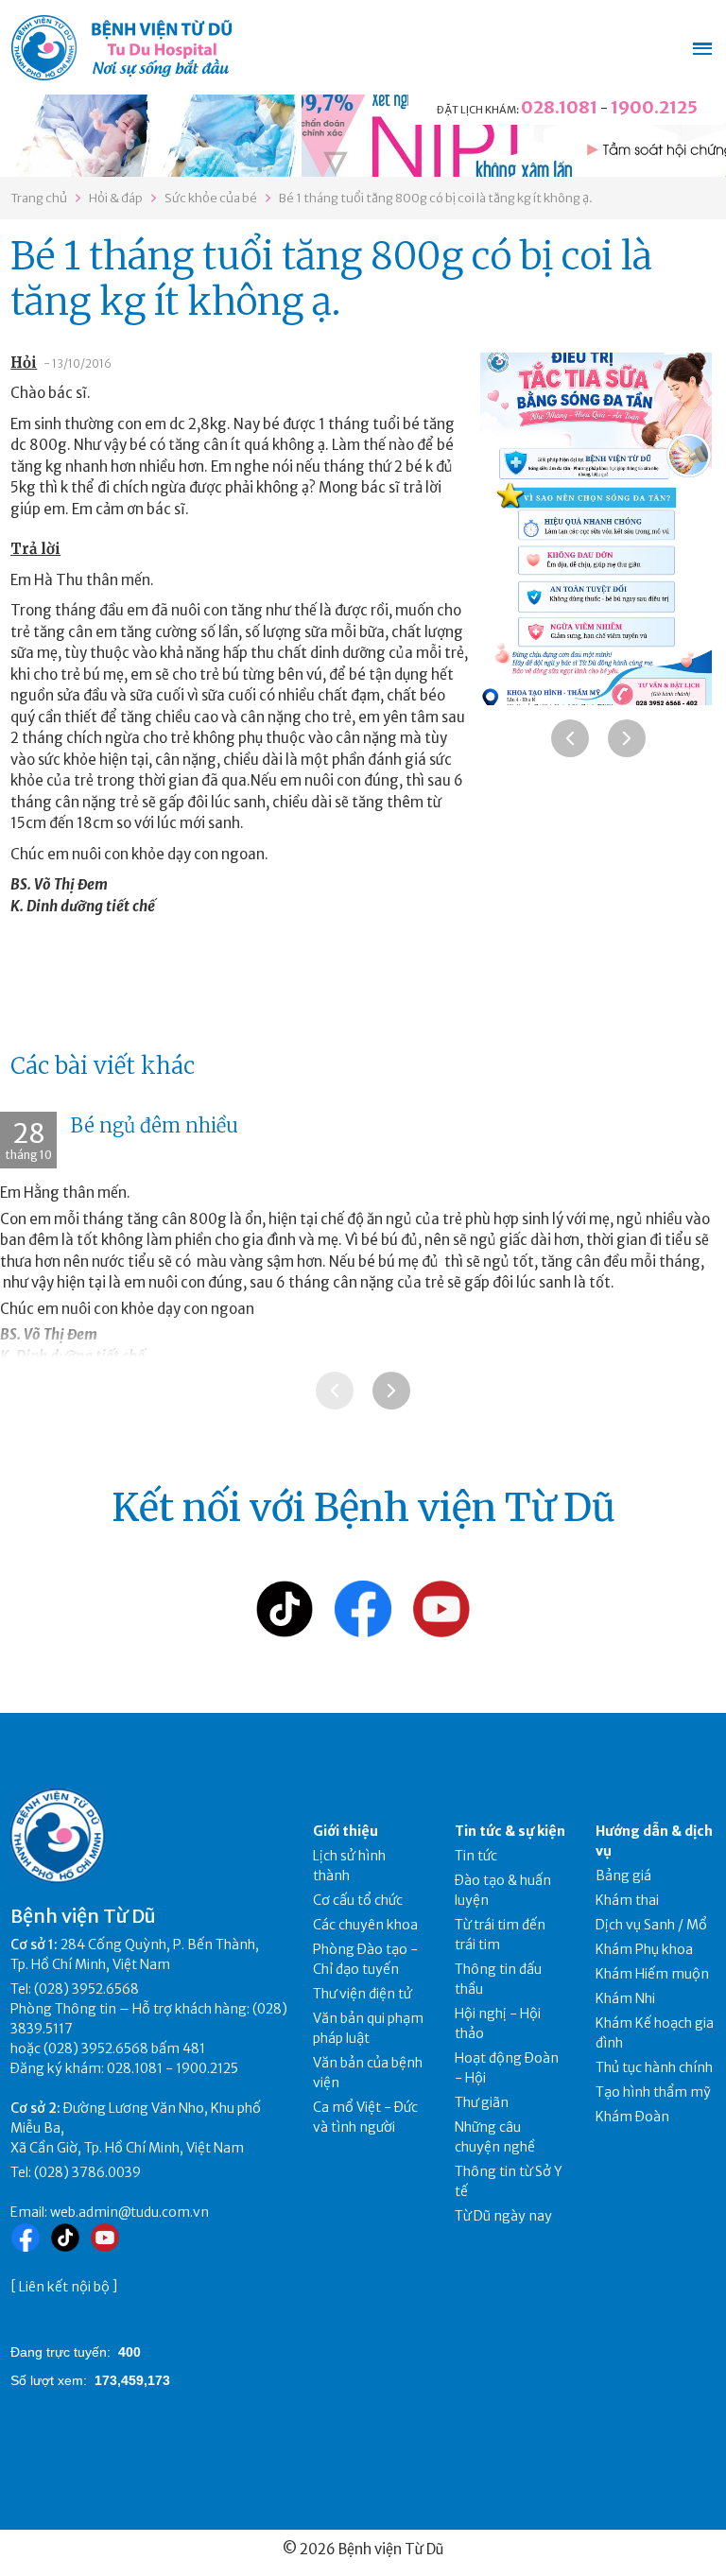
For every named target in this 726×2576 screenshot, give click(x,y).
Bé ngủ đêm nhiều (155, 1125)
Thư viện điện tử (363, 1994)
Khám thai (627, 1900)
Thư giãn (482, 2102)
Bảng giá (623, 1876)
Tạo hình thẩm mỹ (653, 2092)
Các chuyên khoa (365, 1925)
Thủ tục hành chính (654, 2067)
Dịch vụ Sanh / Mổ (651, 1925)
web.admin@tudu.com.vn (130, 2212)
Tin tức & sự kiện (510, 1831)
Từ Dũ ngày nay (503, 2216)
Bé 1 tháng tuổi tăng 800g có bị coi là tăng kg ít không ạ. (436, 198)
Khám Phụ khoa (644, 1949)
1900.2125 (654, 107)
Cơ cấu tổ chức (358, 1900)
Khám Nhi (625, 1998)
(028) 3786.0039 (87, 2172)
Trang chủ (39, 198)
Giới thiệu (346, 1831)
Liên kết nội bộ (64, 2287)
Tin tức (476, 1856)
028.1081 (559, 107)
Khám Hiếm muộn (652, 1974)
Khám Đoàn (632, 2117)
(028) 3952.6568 (86, 1989)
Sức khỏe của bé (211, 198)
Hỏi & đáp (116, 198)
